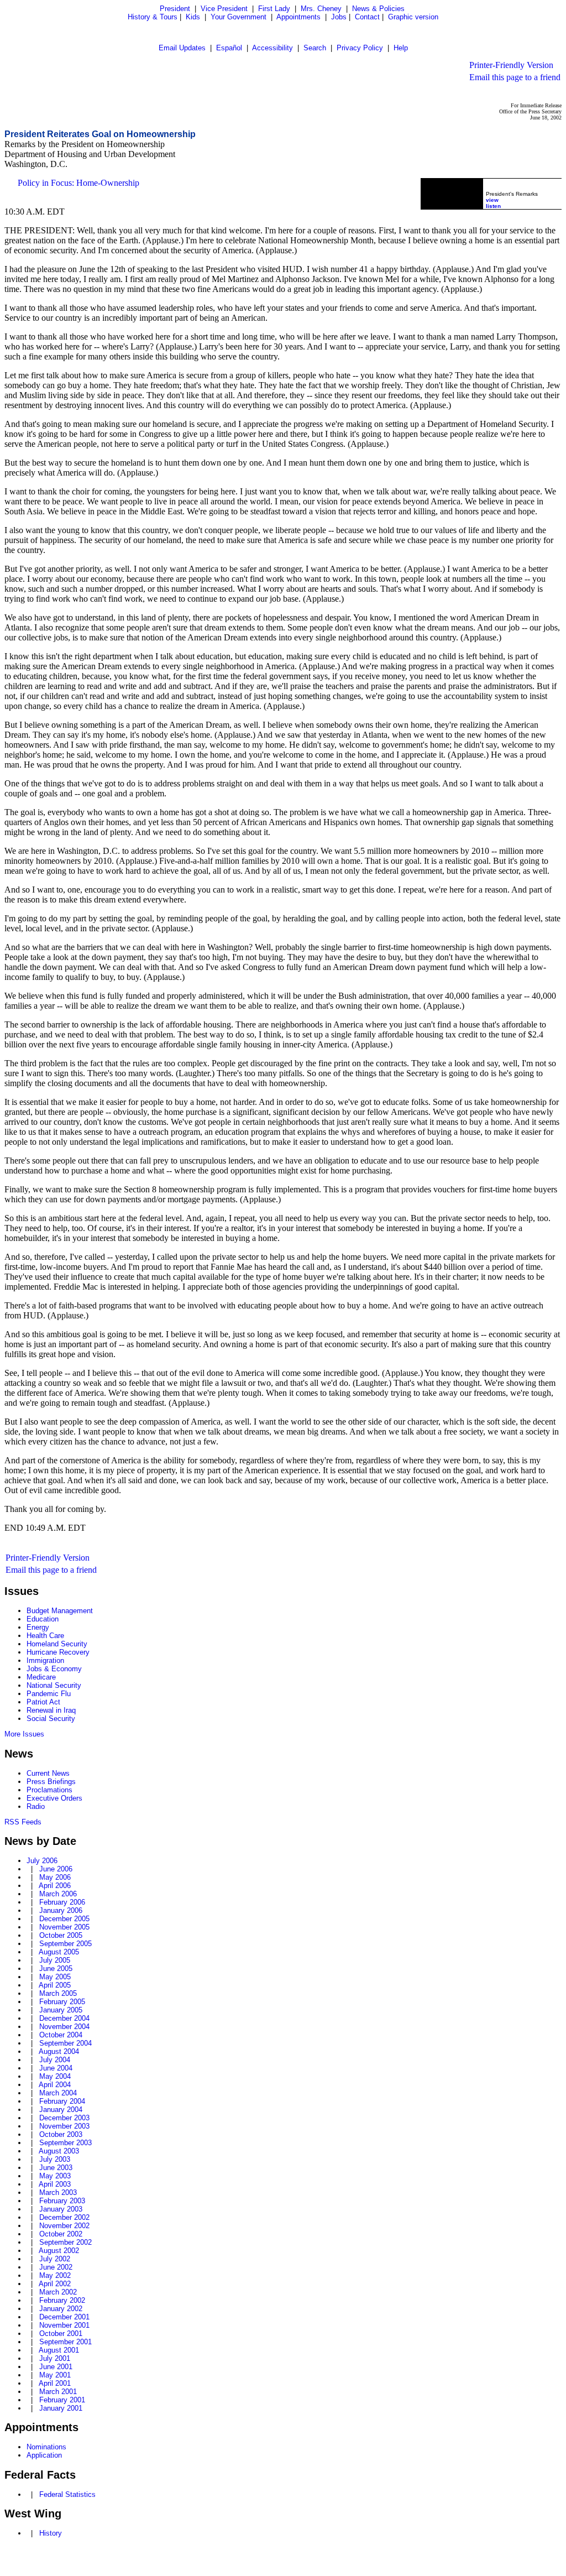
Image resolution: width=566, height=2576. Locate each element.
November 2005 (64, 1927)
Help (401, 48)
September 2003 (65, 2143)
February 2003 (62, 2201)
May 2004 (55, 2076)
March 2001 (58, 2392)
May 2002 (55, 2275)
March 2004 (58, 2093)
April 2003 (55, 2184)
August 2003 (59, 2151)
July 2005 (55, 1960)
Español (229, 48)
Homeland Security (57, 1644)
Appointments (298, 17)
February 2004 (62, 2101)
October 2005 (61, 1935)
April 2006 (55, 1886)
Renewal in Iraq (51, 1710)
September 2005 (65, 1944)
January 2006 (61, 1910)
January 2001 (61, 2408)
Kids (193, 17)
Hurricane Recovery (58, 1652)
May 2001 (55, 2375)
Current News (48, 1773)
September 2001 (65, 2342)
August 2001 (59, 2350)
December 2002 (64, 2217)
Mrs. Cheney (321, 9)
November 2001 (64, 2325)
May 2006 (55, 1877)
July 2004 (55, 2060)
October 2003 (61, 2134)
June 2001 (56, 2367)
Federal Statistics (67, 2494)
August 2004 (59, 2051)
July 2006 (42, 1861)
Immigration (45, 1660)
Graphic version (413, 17)
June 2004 (56, 2068)
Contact (367, 17)
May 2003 (55, 2176)
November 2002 (64, 2226)
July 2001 (55, 2358)
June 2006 (56, 1869)
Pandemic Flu (49, 1694)
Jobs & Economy (54, 1669)
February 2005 (62, 2002)
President (175, 9)
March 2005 (58, 1993)
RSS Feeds (23, 1822)
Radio (36, 1806)
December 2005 (64, 1919)
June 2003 (56, 2168)
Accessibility (272, 48)
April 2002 (55, 2284)
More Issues (24, 1734)
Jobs (339, 17)
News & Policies (378, 9)
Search (315, 48)
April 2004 (55, 2085)
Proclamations (49, 1790)
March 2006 (58, 1894)
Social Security (51, 1719)
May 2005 (55, 1977)
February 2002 (62, 2300)
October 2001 (61, 2333)
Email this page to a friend (515, 77)
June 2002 (56, 2267)
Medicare (41, 1677)
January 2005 (61, 2010)
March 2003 (58, 2192)
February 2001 (62, 2400)
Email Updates (182, 48)
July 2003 (55, 2159)
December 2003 (64, 2118)
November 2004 (64, 2027)
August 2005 (59, 1952)
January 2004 (61, 2110)
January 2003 (61, 2209)
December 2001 (64, 2317)
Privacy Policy (360, 48)
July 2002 (55, 2259)
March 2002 (58, 2292)
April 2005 (55, 1985)
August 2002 (59, 2251)
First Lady (274, 9)
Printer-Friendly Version (511, 65)
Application (44, 2455)
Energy (38, 1627)
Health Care (45, 1636)
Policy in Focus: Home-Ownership (78, 183)
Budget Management (60, 1611)
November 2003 (64, 2126)
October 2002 (61, 2234)
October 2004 (61, 2035)
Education (43, 1619)
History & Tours (153, 17)
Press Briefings (51, 1782)
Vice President (224, 9)
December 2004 (64, 2018)
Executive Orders (54, 1798)
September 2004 (65, 2043)
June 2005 (56, 1968)
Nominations (46, 2447)
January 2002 (61, 2309)
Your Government (239, 17)
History (51, 2533)
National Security (54, 1685)
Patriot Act (43, 1702)
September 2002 (65, 2242)
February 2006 (62, 1902)
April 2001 (55, 2383)
